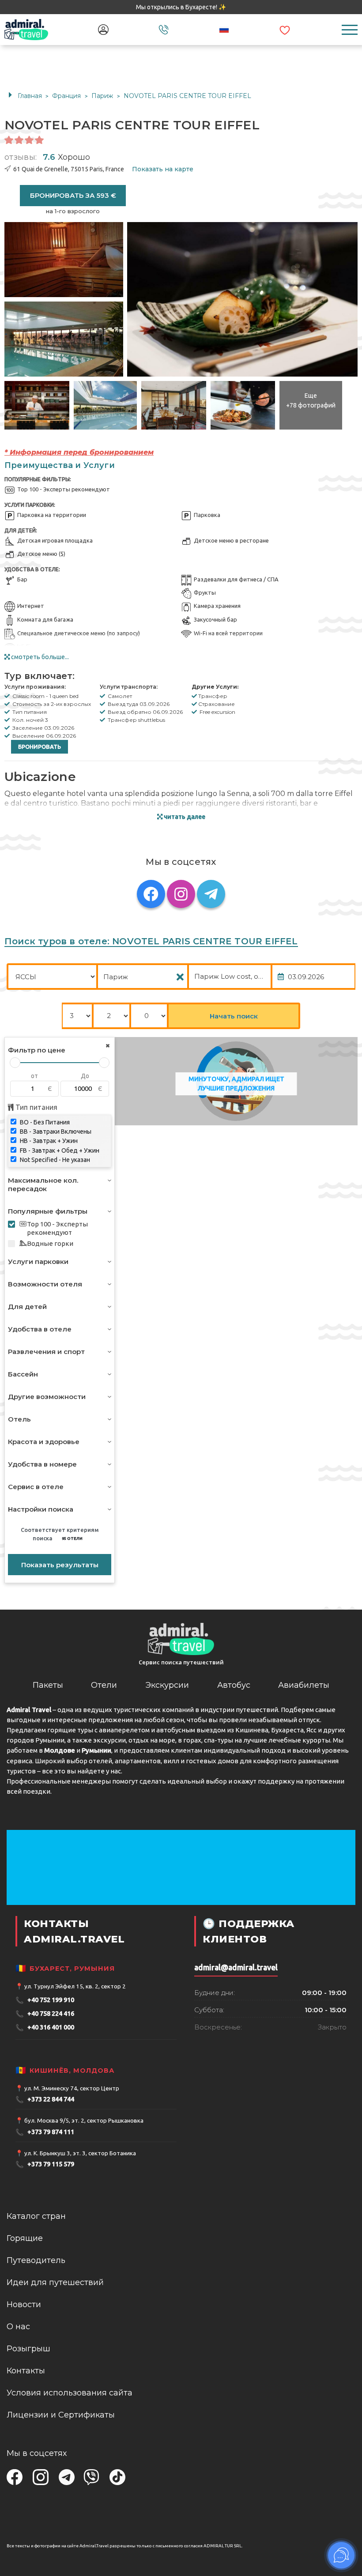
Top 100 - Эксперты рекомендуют (57, 1228)
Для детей (27, 1307)
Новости (24, 2304)
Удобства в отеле (40, 1329)
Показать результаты (60, 1565)
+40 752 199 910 (45, 2000)
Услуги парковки (38, 1262)
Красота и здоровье (44, 1442)
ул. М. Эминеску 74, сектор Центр (72, 2088)
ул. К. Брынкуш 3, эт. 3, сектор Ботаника (80, 2153)
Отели (104, 1685)
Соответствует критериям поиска (60, 1534)
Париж (103, 96)
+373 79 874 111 (45, 2132)
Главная (30, 96)
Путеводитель (36, 2260)
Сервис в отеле (36, 1487)
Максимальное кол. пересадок (43, 1184)
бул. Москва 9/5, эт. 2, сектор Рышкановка (84, 2120)
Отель (19, 1419)
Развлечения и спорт (46, 1352)
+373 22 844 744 (45, 2099)
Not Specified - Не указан (54, 1160)
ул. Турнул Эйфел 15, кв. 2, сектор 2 (75, 1986)
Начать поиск (234, 1016)
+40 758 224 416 (45, 2014)
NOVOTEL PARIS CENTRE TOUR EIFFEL (187, 96)
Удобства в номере (42, 1464)
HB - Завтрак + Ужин (48, 1141)
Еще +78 (311, 400)
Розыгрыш (28, 2349)
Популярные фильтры (48, 1211)
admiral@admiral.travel (236, 1967)
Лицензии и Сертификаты (61, 2415)
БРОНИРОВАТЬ (40, 747)
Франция (67, 96)
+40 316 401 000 (45, 2027)
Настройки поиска (41, 1509)
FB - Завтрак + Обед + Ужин (59, 1150)
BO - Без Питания (44, 1122)
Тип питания (36, 1107)
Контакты (26, 2371)
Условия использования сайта (70, 2393)
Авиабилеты (304, 1685)
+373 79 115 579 (45, 2164)
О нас (18, 2327)
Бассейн (23, 1374)
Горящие (25, 2238)
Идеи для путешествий (55, 2282)
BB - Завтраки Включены (55, 1131)
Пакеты (48, 1685)
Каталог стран (36, 2216)
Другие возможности (47, 1397)
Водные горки (50, 1243)
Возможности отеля (45, 1284)
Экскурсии (167, 1685)
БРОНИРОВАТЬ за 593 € (73, 195)
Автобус (234, 1685)
